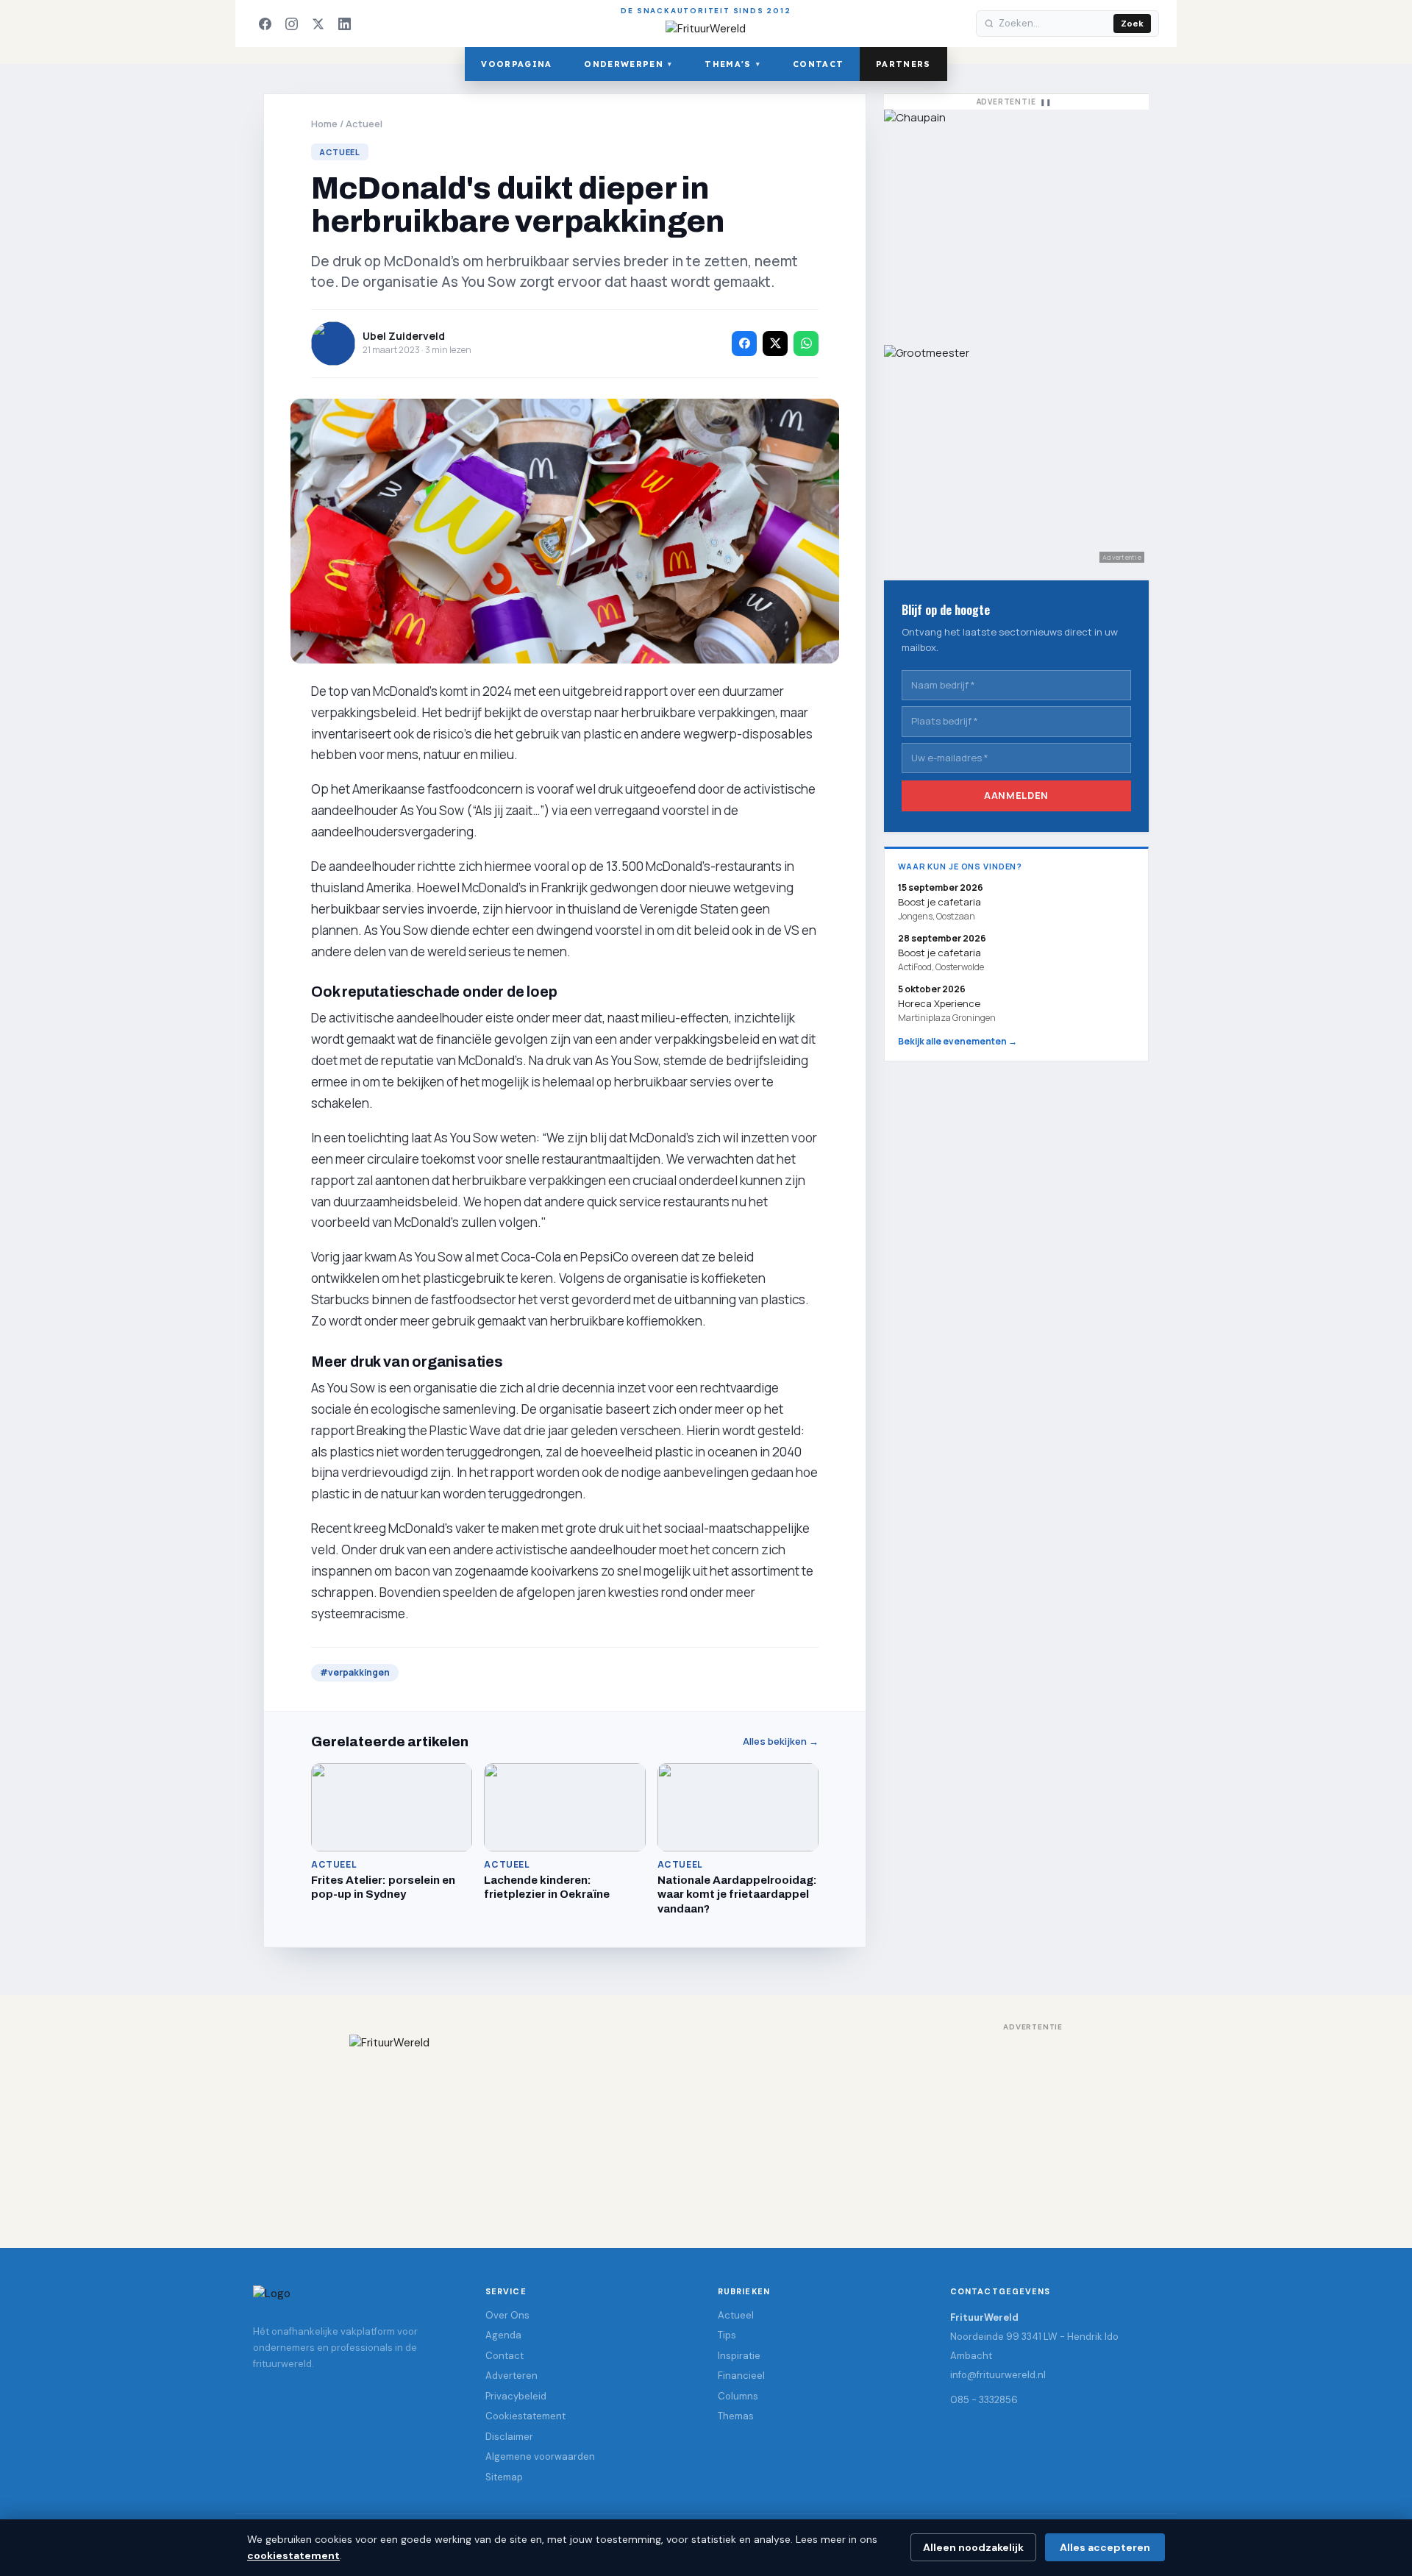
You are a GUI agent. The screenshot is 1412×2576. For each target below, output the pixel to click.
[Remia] (1016, 220)
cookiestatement (293, 2555)
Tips (727, 2335)
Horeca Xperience (939, 1003)
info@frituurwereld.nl (998, 2375)
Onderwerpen (628, 64)
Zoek (1132, 24)
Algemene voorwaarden (540, 2456)
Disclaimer (509, 2437)
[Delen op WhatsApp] (806, 344)
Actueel (364, 124)
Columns (738, 2396)
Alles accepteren (1105, 2547)
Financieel (741, 2376)
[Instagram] (291, 24)
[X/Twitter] (318, 24)
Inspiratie (739, 2356)
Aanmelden (1016, 795)
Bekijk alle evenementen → (958, 1041)
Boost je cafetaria (939, 953)
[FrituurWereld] (706, 2127)
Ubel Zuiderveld (404, 336)
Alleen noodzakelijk (973, 2547)
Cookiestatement (525, 2416)
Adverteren (511, 2376)
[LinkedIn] (344, 24)
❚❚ (1046, 102)
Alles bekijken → (781, 1741)
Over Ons (507, 2315)
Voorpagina (516, 64)
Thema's (732, 64)
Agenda (503, 2335)
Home (324, 124)
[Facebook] (265, 24)
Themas (736, 2416)
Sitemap (504, 2477)
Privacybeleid (516, 2396)
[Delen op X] (775, 344)
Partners (903, 64)
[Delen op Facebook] (744, 344)
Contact (818, 64)
